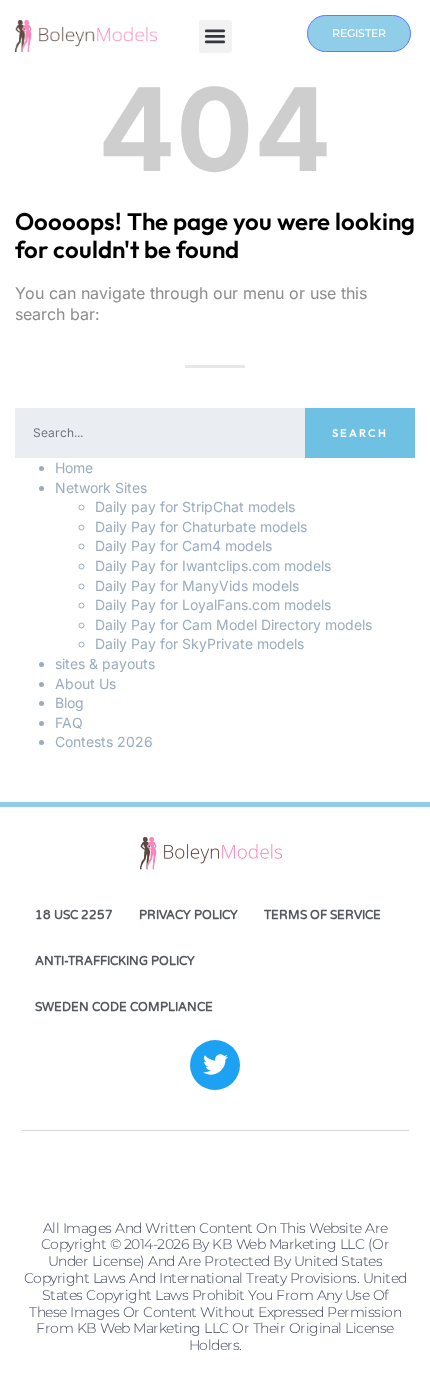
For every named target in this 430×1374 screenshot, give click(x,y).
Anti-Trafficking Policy (115, 961)
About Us (85, 683)
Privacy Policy (188, 915)
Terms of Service (322, 915)
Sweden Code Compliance (124, 1007)
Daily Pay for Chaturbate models (201, 526)
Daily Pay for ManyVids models (197, 585)
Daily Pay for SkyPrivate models (199, 643)
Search (360, 433)
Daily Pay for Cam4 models (183, 545)
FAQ (69, 722)
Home (74, 467)
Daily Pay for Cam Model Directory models (233, 624)
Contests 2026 (104, 741)
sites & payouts (105, 663)
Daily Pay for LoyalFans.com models (213, 604)
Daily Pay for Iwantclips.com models (213, 565)
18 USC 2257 (74, 915)
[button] (215, 36)
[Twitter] (215, 1065)
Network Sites (101, 487)
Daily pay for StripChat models (195, 506)
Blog (69, 702)
